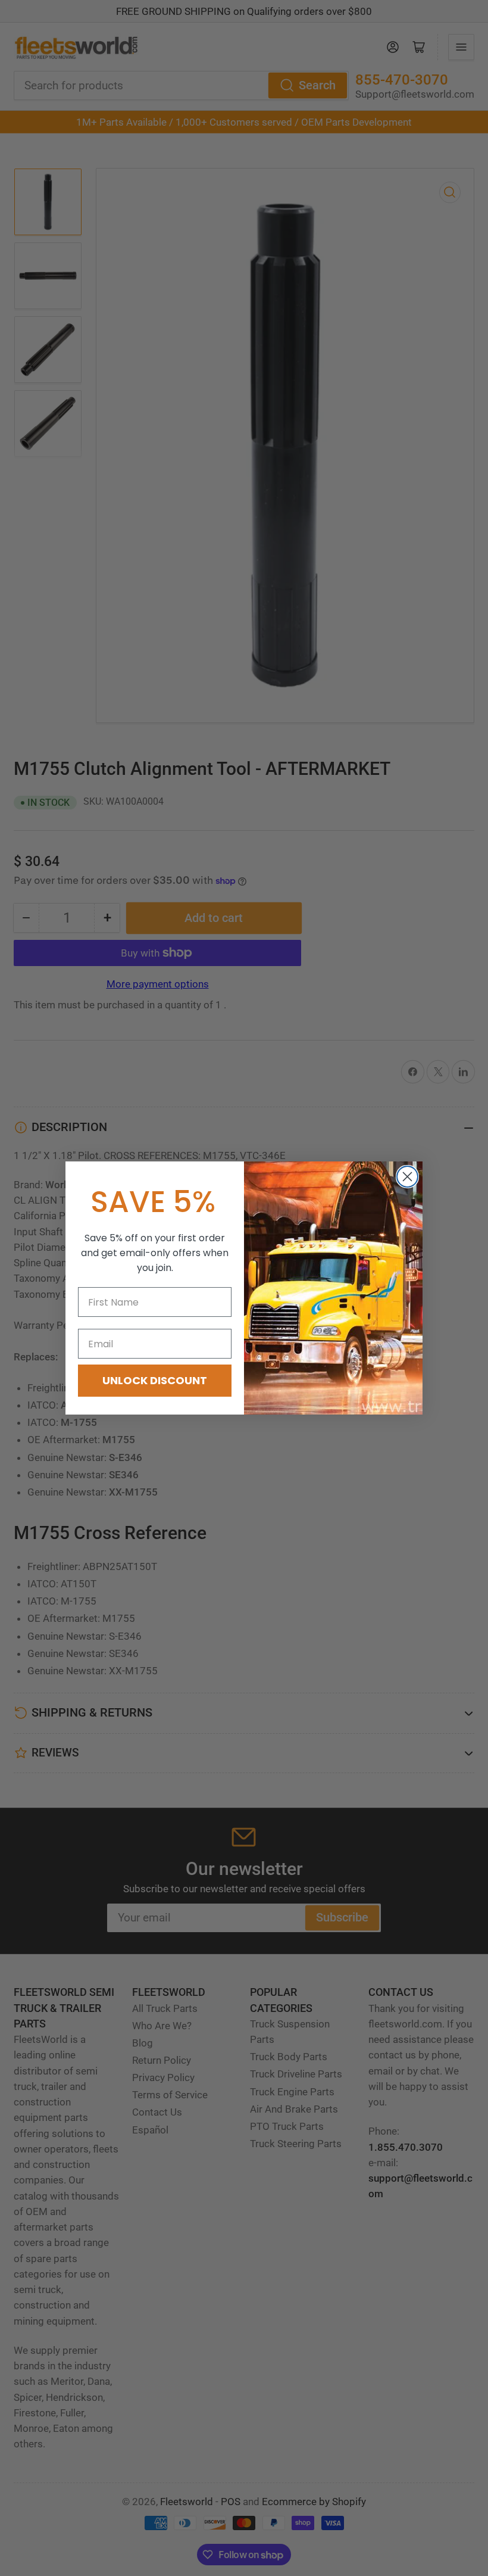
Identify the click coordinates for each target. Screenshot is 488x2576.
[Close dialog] (407, 1177)
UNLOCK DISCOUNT (155, 1380)
